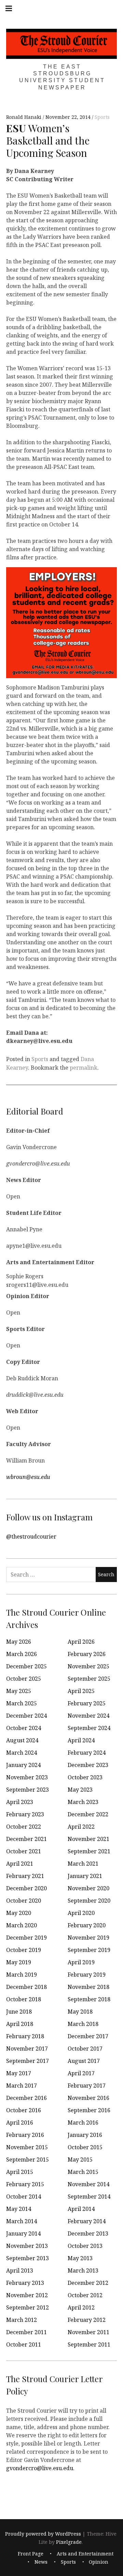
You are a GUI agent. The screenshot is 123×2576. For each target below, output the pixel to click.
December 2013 (88, 2233)
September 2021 (89, 1851)
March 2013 (83, 2270)
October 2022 (24, 1827)
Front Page (31, 2554)
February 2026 (87, 1654)
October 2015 (85, 2147)
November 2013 (27, 2246)
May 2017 (19, 2073)
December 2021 (26, 1839)
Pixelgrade (69, 2542)
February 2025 (87, 1703)
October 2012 (85, 2295)
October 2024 (24, 1728)
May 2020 (19, 1913)
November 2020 (88, 1888)
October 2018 (24, 1999)
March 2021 (83, 1864)
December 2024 (26, 1716)
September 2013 (28, 2258)
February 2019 (87, 1975)
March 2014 (22, 2221)
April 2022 (81, 1827)
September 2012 (28, 2307)
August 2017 (84, 2061)
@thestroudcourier (31, 1536)
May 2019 (19, 1962)
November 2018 (88, 1987)
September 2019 (89, 1950)
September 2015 (28, 2160)
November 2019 (88, 1938)
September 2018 (89, 1999)
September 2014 (89, 2197)
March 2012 (22, 2320)
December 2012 (88, 2283)
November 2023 (27, 1777)
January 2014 (23, 2233)
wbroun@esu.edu (28, 1477)
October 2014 (24, 2197)
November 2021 (88, 1839)
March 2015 (83, 2172)
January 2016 (85, 2135)
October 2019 (24, 1950)
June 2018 (19, 2012)
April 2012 (81, 2307)
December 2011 (26, 2332)
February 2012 (87, 2320)
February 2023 (25, 1814)
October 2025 (24, 1679)
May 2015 (80, 2160)
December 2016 (26, 2098)
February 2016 (25, 2135)
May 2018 (80, 2012)
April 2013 (20, 2270)
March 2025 (22, 1703)
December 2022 (88, 1814)
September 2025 (89, 1679)
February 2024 (87, 1753)
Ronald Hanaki (24, 117)
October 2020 (24, 1901)
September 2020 (89, 1901)
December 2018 (26, 1987)
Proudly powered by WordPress (43, 2534)
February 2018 (25, 2036)
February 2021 (25, 1876)
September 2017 (28, 2061)
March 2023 (83, 1802)
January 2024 (23, 1765)
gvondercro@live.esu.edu (40, 2468)
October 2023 (85, 1777)
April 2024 (81, 1740)
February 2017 (87, 2086)
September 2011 (89, 2344)
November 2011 (88, 2332)
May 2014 (19, 2209)
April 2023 (20, 1802)
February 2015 (25, 2184)
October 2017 (85, 2049)
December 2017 (88, 2036)
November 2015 (27, 2147)
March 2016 (83, 2123)
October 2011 (24, 2344)
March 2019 (22, 1975)
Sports (102, 117)
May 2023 (80, 1790)
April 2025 (81, 1691)
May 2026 (19, 1642)
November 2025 (88, 1666)
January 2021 (85, 1876)
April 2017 (81, 2073)
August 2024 (22, 1740)
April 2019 (81, 1962)
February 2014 (87, 2221)
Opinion (99, 2562)
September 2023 (28, 1790)
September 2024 (89, 1728)
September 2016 (89, 2110)
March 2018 (83, 2024)
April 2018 (20, 2024)
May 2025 (19, 1691)
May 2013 (80, 2258)
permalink (84, 1068)
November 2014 (88, 2184)
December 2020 (26, 1888)
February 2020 (87, 1925)
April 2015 (20, 2172)
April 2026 (81, 1642)
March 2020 (22, 1925)
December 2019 (26, 1938)
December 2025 (26, 1666)
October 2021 (24, 1851)
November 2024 (88, 1716)
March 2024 (22, 1753)
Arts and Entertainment (85, 2554)
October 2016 (24, 2110)
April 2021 (20, 1864)
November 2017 (27, 2049)
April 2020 (81, 1913)
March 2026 (22, 1654)
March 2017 (22, 2086)
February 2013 (25, 2283)
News (41, 2562)
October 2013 (85, 2246)
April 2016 (20, 2123)
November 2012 (27, 2295)
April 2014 (81, 2209)
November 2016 (88, 2098)
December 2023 (88, 1765)
